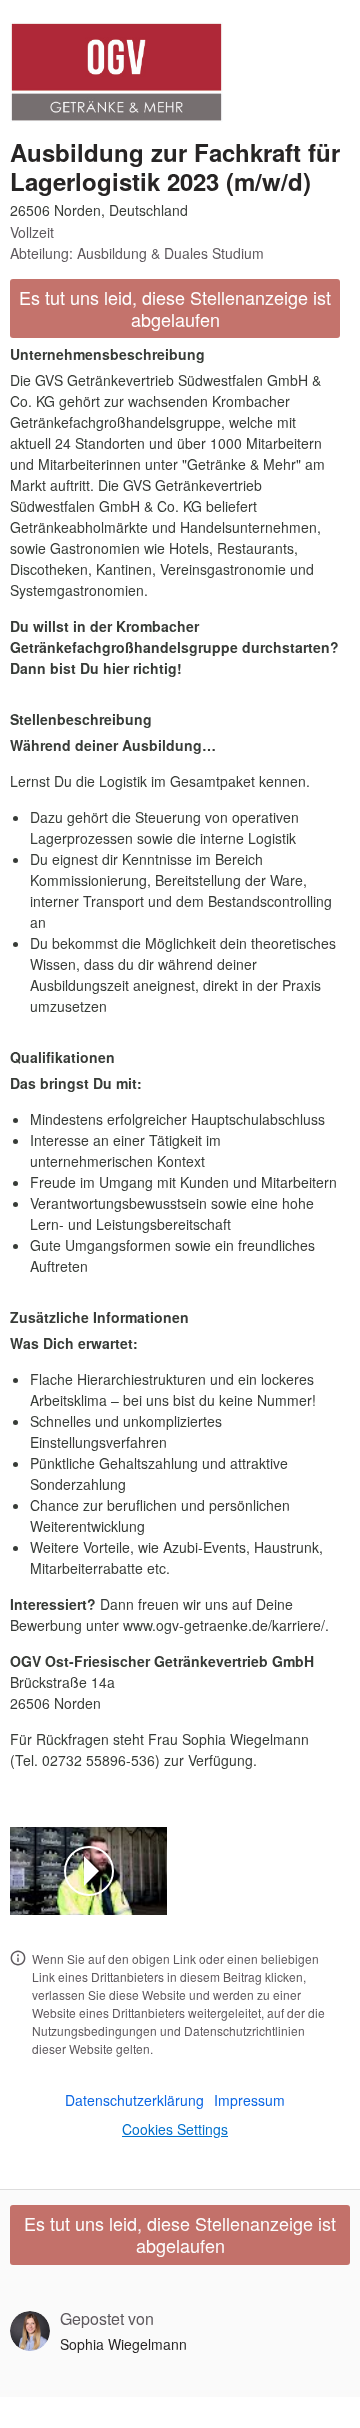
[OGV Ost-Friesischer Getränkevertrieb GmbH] (116, 72)
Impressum (249, 2100)
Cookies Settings (175, 2129)
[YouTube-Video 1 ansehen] (89, 1871)
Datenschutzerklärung (134, 2100)
